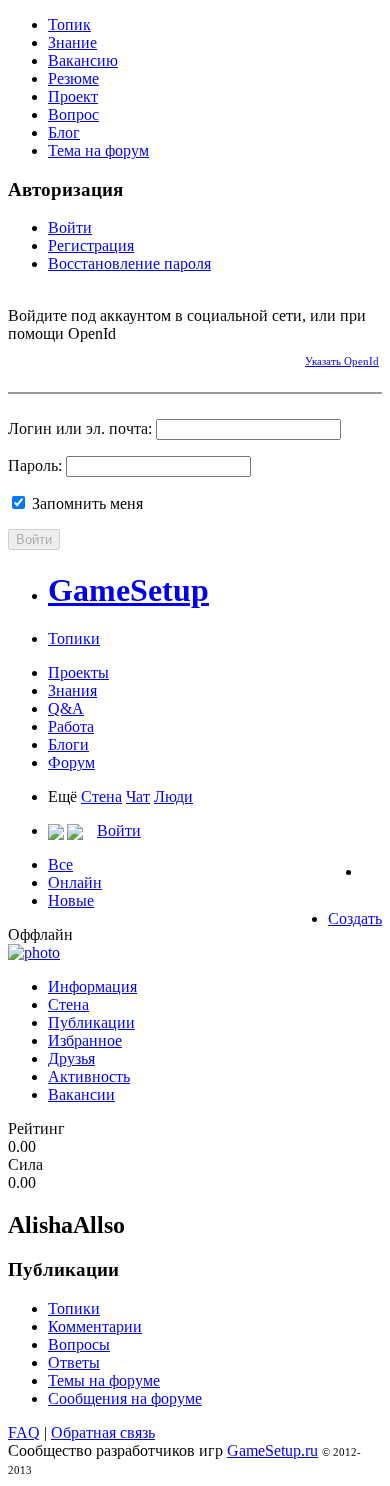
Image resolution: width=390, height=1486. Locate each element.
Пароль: (35, 465)
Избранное (85, 1040)
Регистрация (91, 245)
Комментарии (95, 1326)
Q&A (66, 708)
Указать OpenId (342, 361)
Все (60, 864)
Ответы (74, 1362)
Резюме (73, 78)
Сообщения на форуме (125, 1398)
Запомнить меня (85, 503)
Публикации (91, 1022)
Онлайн (75, 882)
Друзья (71, 1058)
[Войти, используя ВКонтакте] (58, 358)
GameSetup (128, 590)
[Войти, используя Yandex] (163, 358)
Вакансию (83, 60)
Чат (138, 796)
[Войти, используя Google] (128, 358)
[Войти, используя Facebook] (23, 358)
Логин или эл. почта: (80, 428)
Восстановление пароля (129, 263)
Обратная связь (103, 1432)
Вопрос (73, 114)
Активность (89, 1076)
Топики (74, 638)
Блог (64, 132)
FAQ (24, 1432)
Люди (173, 796)
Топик (69, 24)
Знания (72, 690)
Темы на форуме (104, 1380)
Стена (101, 796)
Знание (72, 42)
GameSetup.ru (272, 1450)
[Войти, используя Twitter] (93, 358)
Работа (71, 726)
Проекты (78, 672)
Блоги (68, 744)
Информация (92, 986)
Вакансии (81, 1094)
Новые (71, 900)
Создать (355, 918)
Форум (71, 762)
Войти (70, 227)
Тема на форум (98, 150)
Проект (73, 96)
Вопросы (79, 1344)
